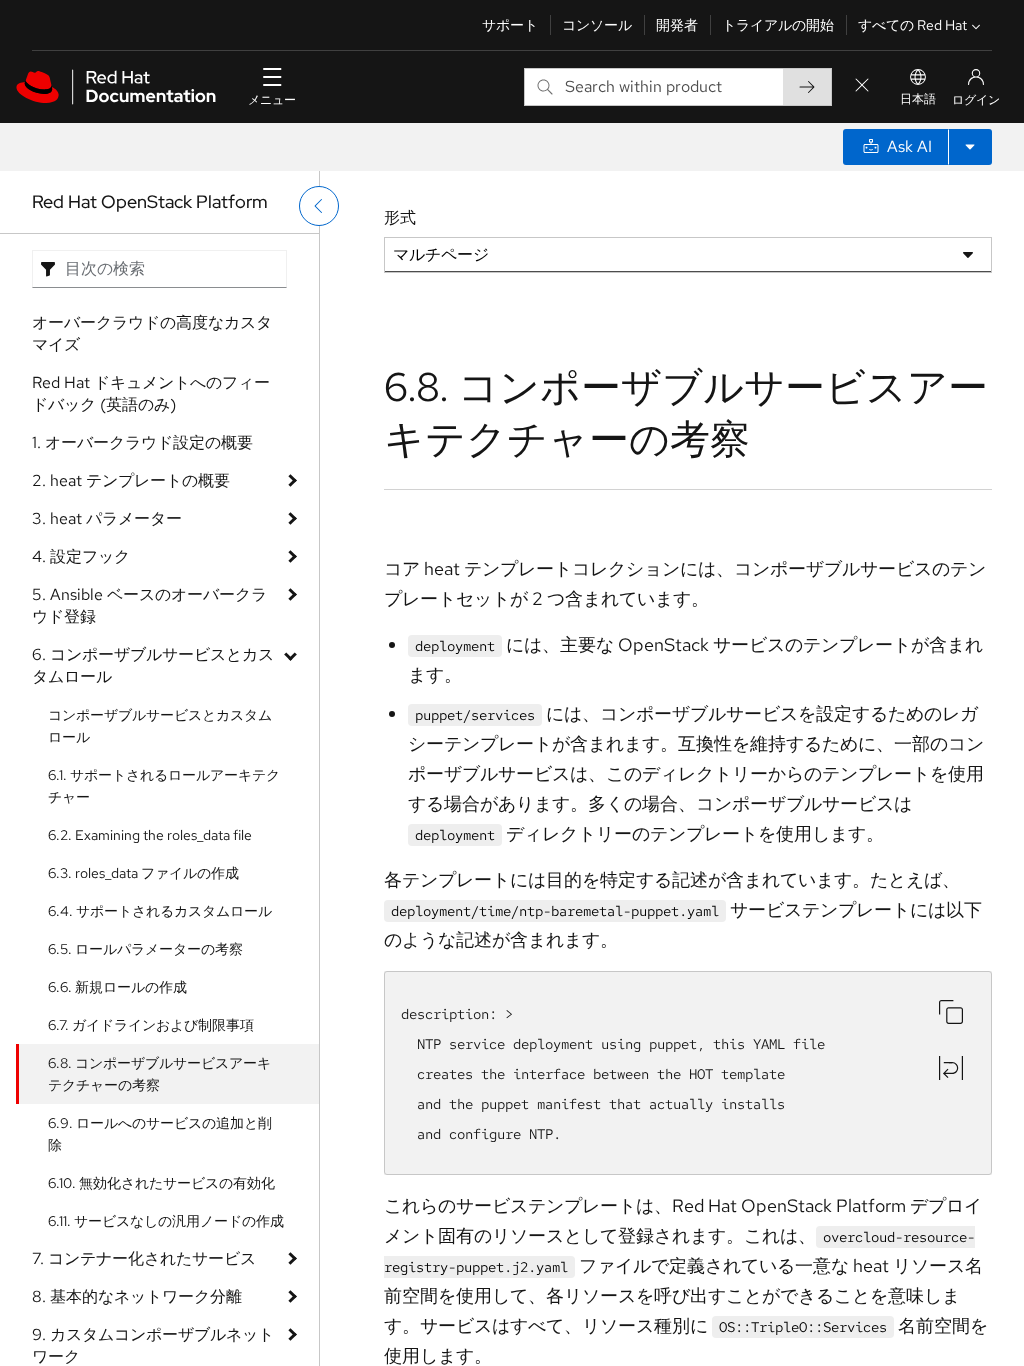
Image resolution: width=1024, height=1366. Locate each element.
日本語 (918, 99)
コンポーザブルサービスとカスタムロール (160, 726)
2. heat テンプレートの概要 (131, 480)
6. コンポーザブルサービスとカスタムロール (153, 665)
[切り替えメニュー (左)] (319, 206)
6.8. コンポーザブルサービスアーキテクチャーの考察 (159, 1074)
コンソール (597, 25)
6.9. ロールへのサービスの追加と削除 (160, 1134)
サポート (510, 25)
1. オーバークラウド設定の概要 (142, 442)
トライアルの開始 (778, 25)
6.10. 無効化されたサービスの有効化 (161, 1183)
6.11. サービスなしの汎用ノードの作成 (166, 1221)
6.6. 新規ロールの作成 (117, 987)
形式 (400, 217)
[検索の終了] (862, 86)
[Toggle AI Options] (970, 147)
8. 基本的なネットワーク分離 (137, 1296)
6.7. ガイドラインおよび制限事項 (151, 1025)
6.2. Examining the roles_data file (150, 835)
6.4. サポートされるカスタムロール (160, 911)
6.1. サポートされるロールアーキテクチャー (164, 786)
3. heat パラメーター (107, 518)
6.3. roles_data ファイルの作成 (143, 873)
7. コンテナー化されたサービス (144, 1258)
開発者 (677, 25)
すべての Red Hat (912, 25)
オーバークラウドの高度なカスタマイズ (152, 333)
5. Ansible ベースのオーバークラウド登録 (149, 605)
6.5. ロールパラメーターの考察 (145, 949)
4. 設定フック (81, 556)
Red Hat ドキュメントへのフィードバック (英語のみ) (151, 393)
